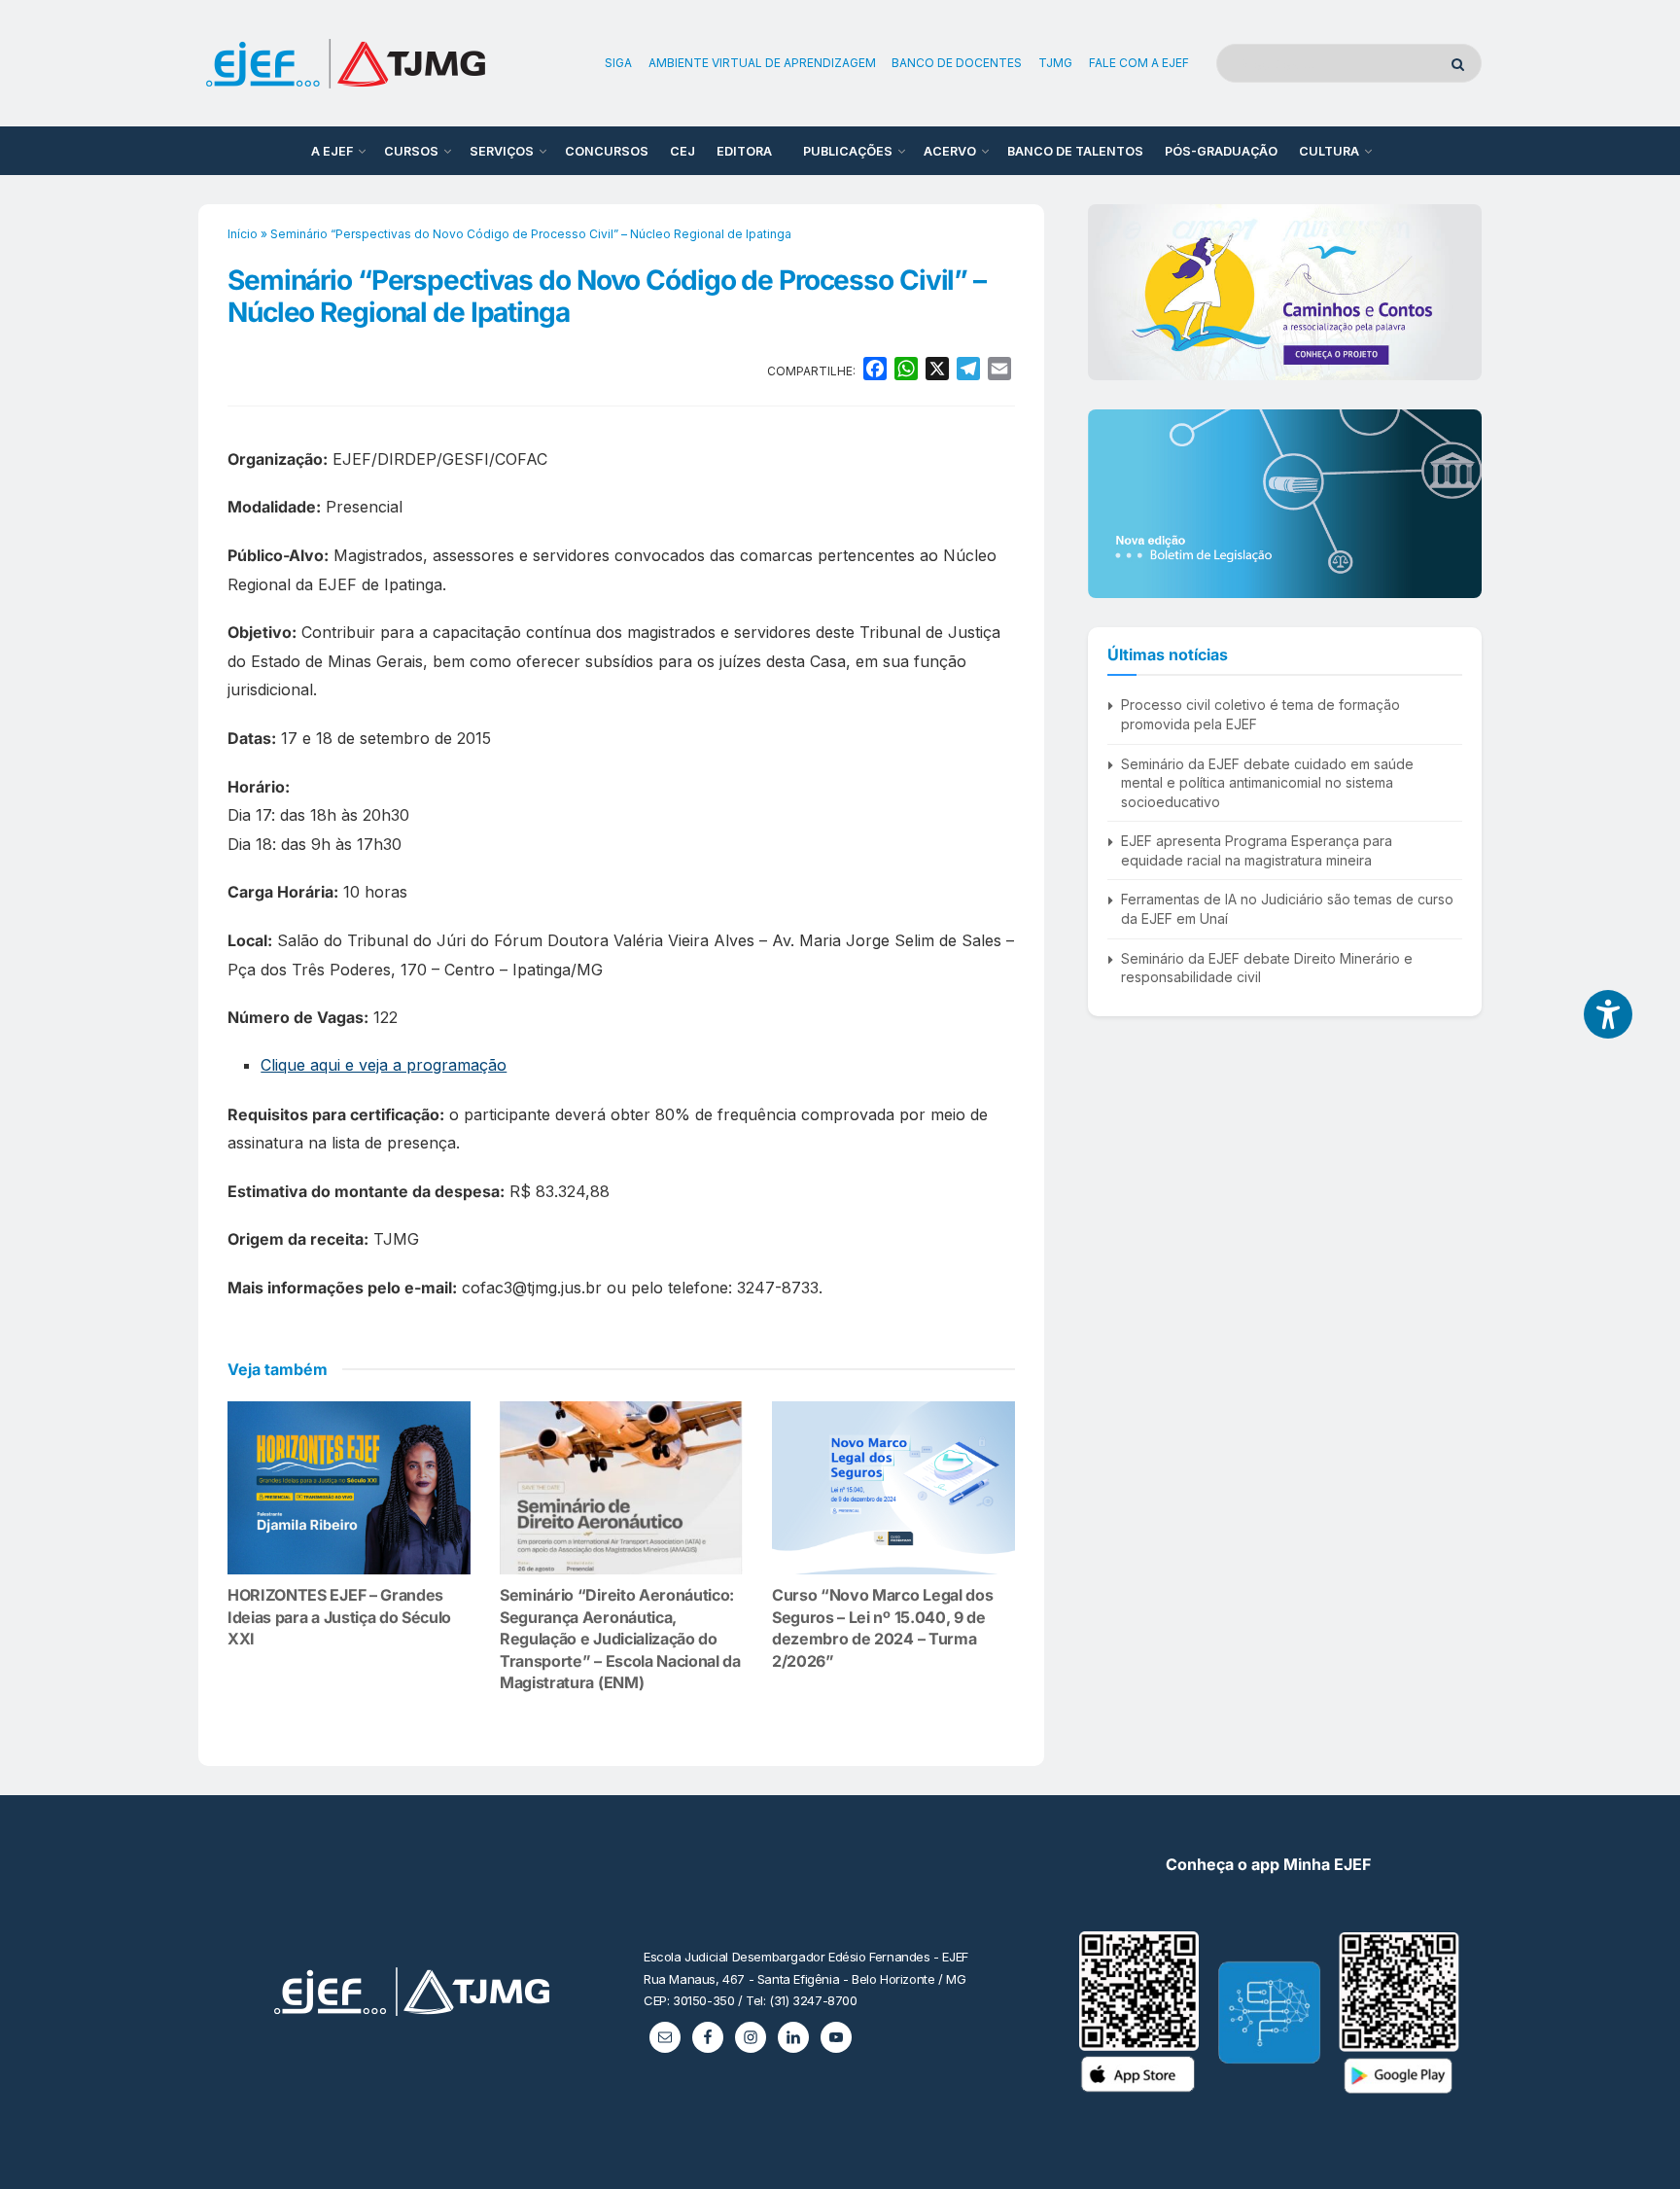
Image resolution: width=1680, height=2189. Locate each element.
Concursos (607, 151)
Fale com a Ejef (1139, 63)
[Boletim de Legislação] (1285, 504)
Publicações (848, 151)
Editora (744, 151)
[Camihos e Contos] (1285, 292)
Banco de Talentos (1075, 151)
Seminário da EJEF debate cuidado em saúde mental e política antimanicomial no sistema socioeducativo (1267, 783)
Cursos (411, 151)
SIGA (618, 63)
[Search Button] (1462, 63)
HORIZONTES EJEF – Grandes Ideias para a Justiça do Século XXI (339, 1617)
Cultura (1329, 151)
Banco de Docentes (957, 63)
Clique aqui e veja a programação (384, 1065)
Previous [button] (1110, 292)
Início (243, 234)
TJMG (1055, 63)
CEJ (682, 151)
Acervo (950, 151)
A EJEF (332, 151)
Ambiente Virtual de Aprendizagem (762, 63)
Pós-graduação (1221, 151)
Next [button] (1459, 292)
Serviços (502, 151)
